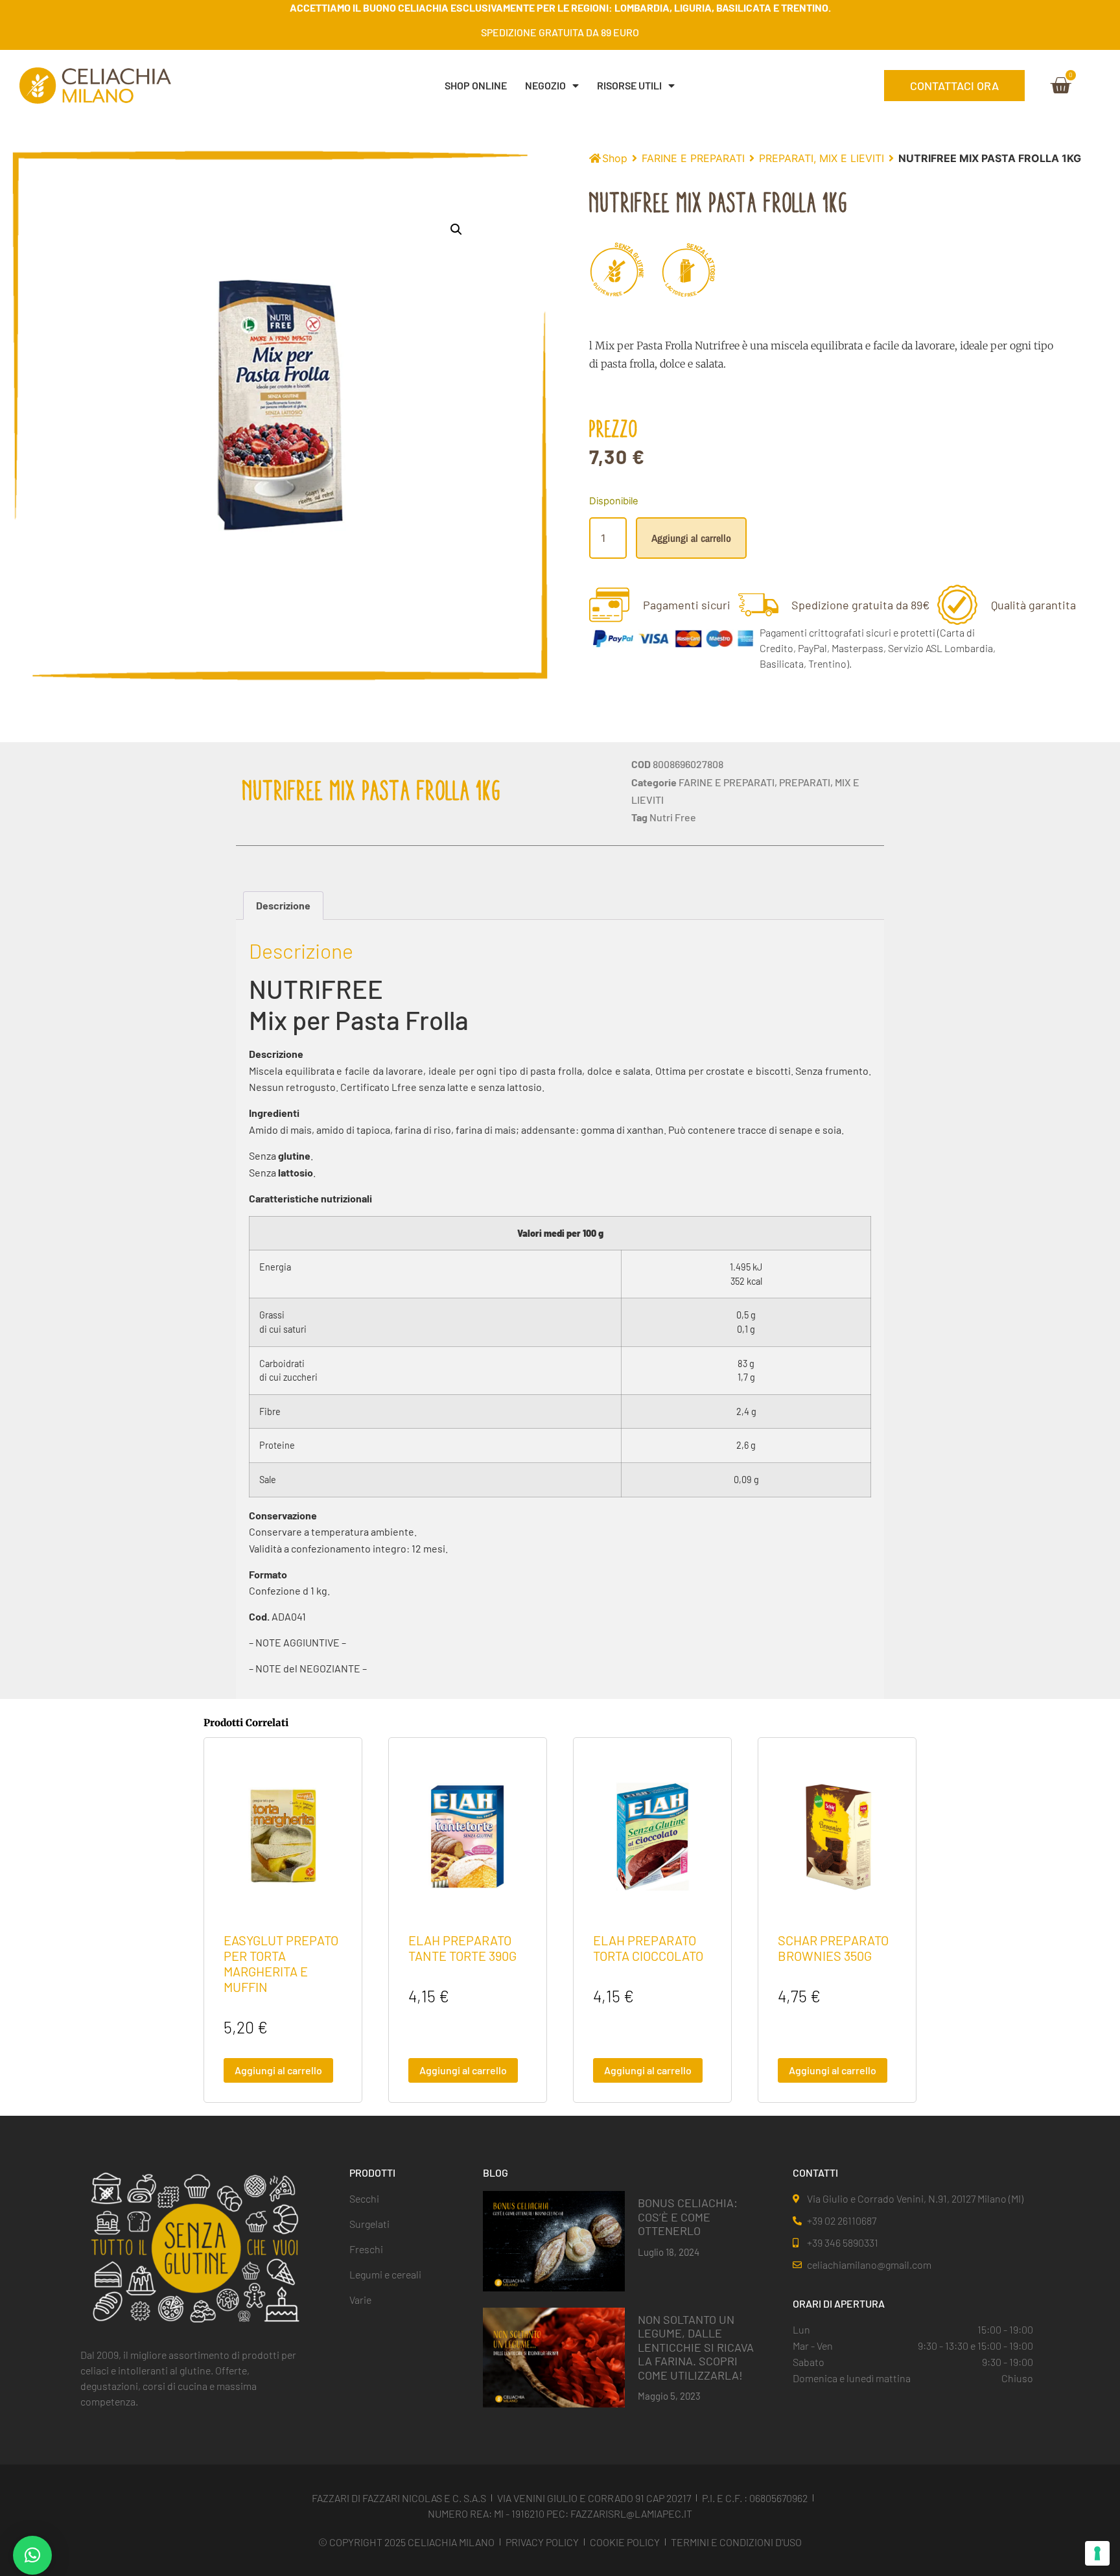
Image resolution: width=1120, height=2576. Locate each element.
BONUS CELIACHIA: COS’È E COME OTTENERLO (688, 2217)
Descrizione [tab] (283, 905)
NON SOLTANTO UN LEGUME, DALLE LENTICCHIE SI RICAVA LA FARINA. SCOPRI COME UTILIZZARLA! (696, 2347)
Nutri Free (673, 817)
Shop (615, 158)
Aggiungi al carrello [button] (278, 2070)
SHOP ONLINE (476, 85)
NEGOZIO (545, 85)
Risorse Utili (629, 85)
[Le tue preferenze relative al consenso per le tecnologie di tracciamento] (1097, 2553)
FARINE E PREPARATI (693, 158)
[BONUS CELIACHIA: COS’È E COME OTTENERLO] (554, 2240)
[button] (456, 229)
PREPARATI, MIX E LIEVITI (822, 158)
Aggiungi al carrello (691, 538)
